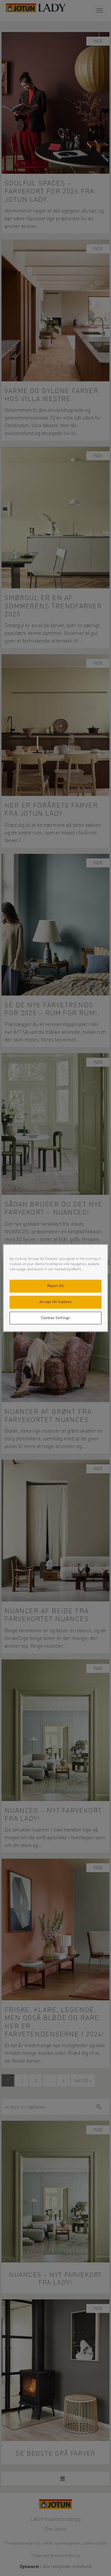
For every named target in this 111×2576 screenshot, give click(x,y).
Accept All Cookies (55, 1302)
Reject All (55, 1286)
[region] (55, 1288)
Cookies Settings (55, 1318)
